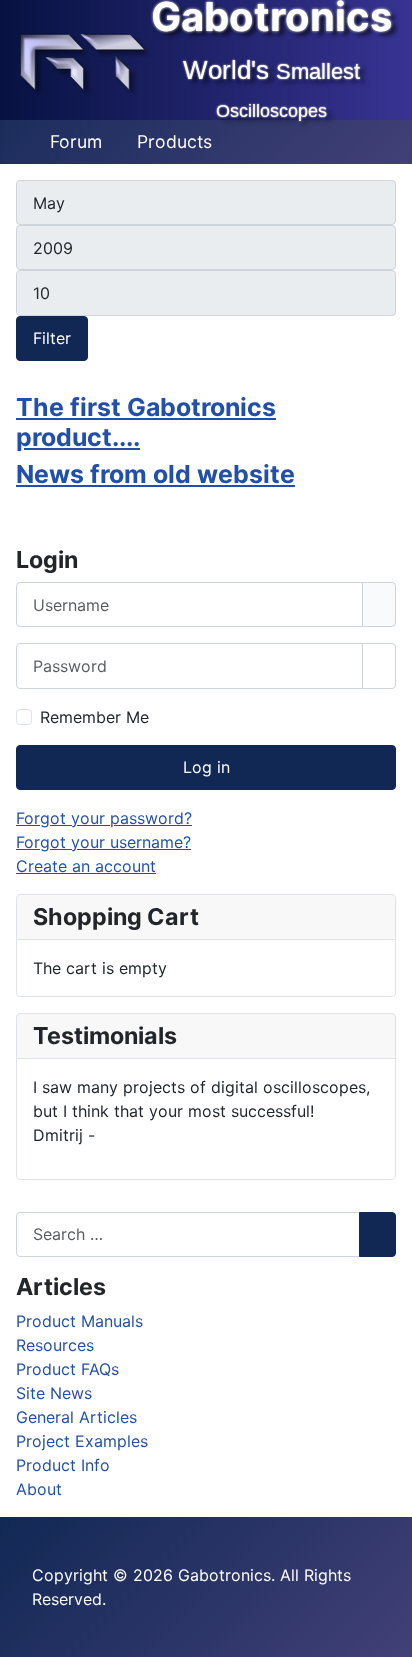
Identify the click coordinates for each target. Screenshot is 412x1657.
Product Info (63, 1465)
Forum (76, 141)
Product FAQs (67, 1369)
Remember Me (94, 717)
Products (174, 141)
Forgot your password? (104, 818)
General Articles (76, 1417)
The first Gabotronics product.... (146, 422)
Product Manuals (79, 1321)
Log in (206, 767)
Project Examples (82, 1441)
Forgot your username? (103, 842)
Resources (55, 1345)
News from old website (155, 474)
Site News (54, 1393)
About (39, 1489)
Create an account (86, 866)
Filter (52, 338)
